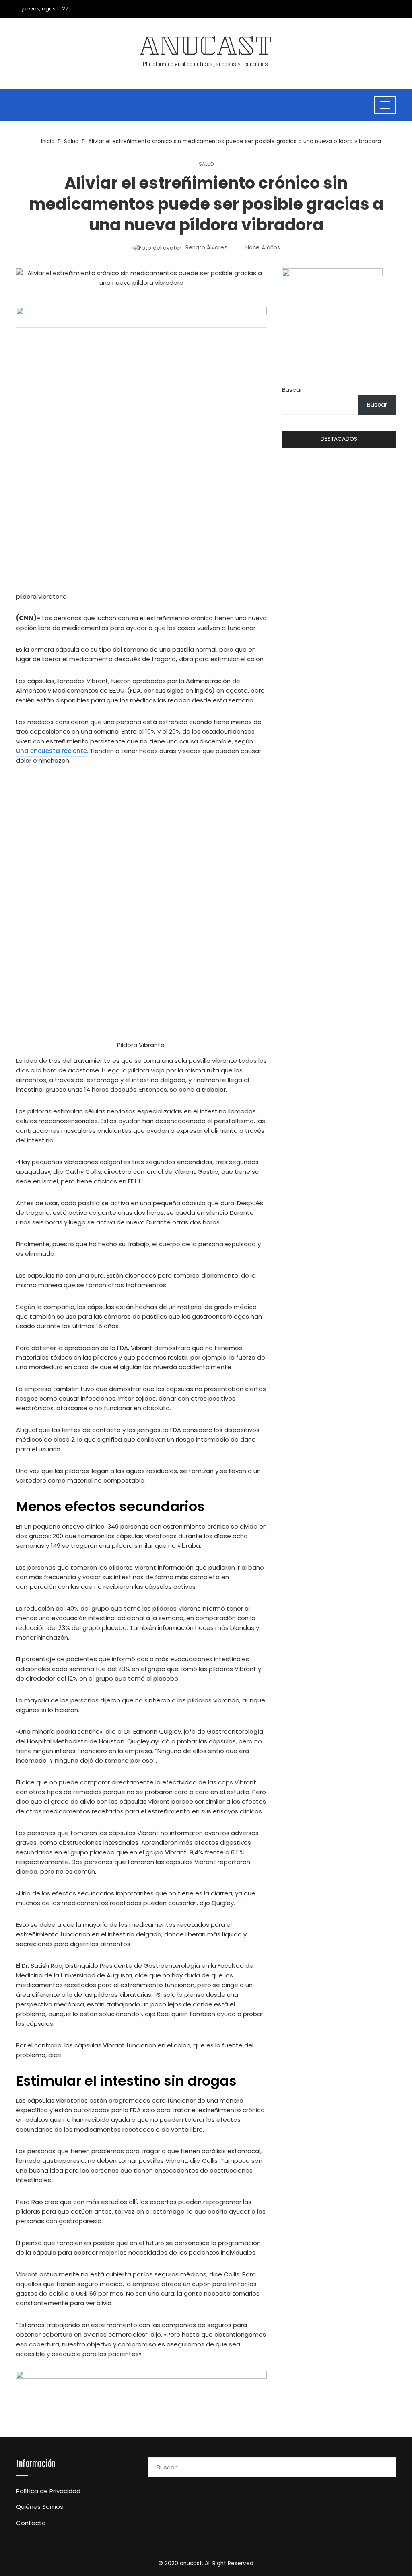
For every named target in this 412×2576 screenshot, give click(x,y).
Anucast (206, 49)
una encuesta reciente (51, 751)
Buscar (292, 390)
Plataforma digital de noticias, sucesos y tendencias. (206, 64)
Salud (206, 164)
